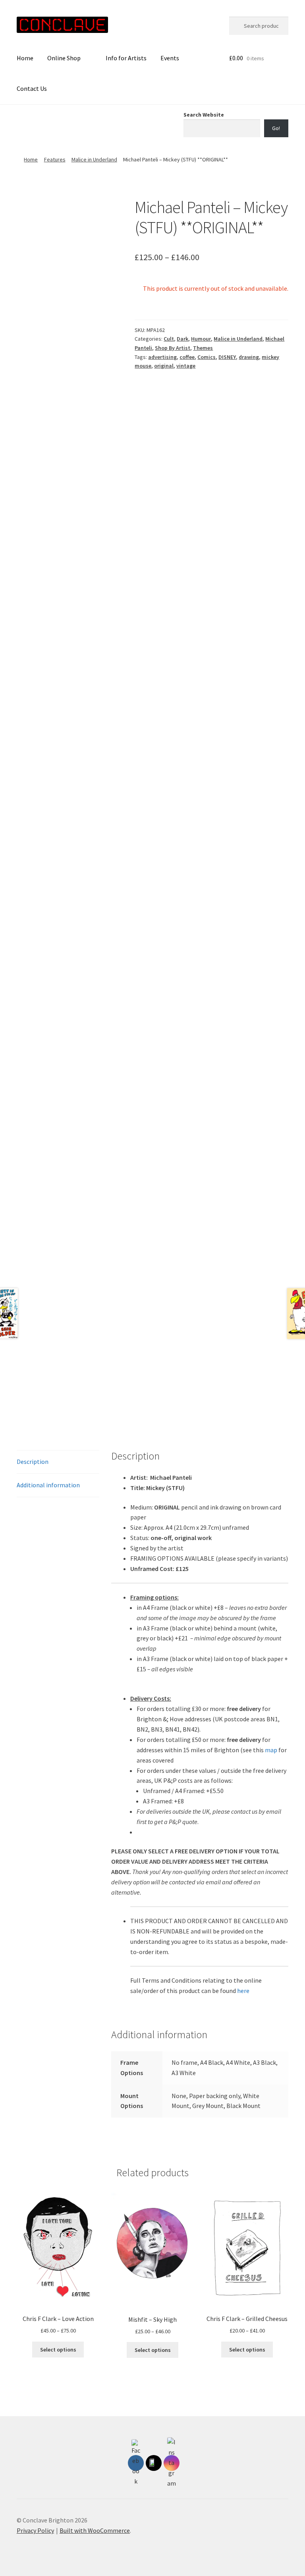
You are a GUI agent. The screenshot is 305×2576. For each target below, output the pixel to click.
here (243, 1991)
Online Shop (64, 58)
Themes (203, 348)
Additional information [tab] (48, 1485)
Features (55, 159)
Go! (276, 128)
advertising (162, 357)
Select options (58, 2350)
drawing (249, 357)
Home (25, 58)
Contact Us (32, 88)
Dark (182, 339)
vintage (186, 366)
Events (170, 58)
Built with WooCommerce (95, 2530)
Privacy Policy (35, 2530)
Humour (201, 339)
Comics (207, 357)
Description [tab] (33, 1462)
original (164, 366)
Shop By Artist (173, 348)
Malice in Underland (94, 159)
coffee (187, 357)
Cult (169, 339)
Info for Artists (126, 58)
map (271, 1750)
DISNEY (227, 357)
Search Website (204, 115)
